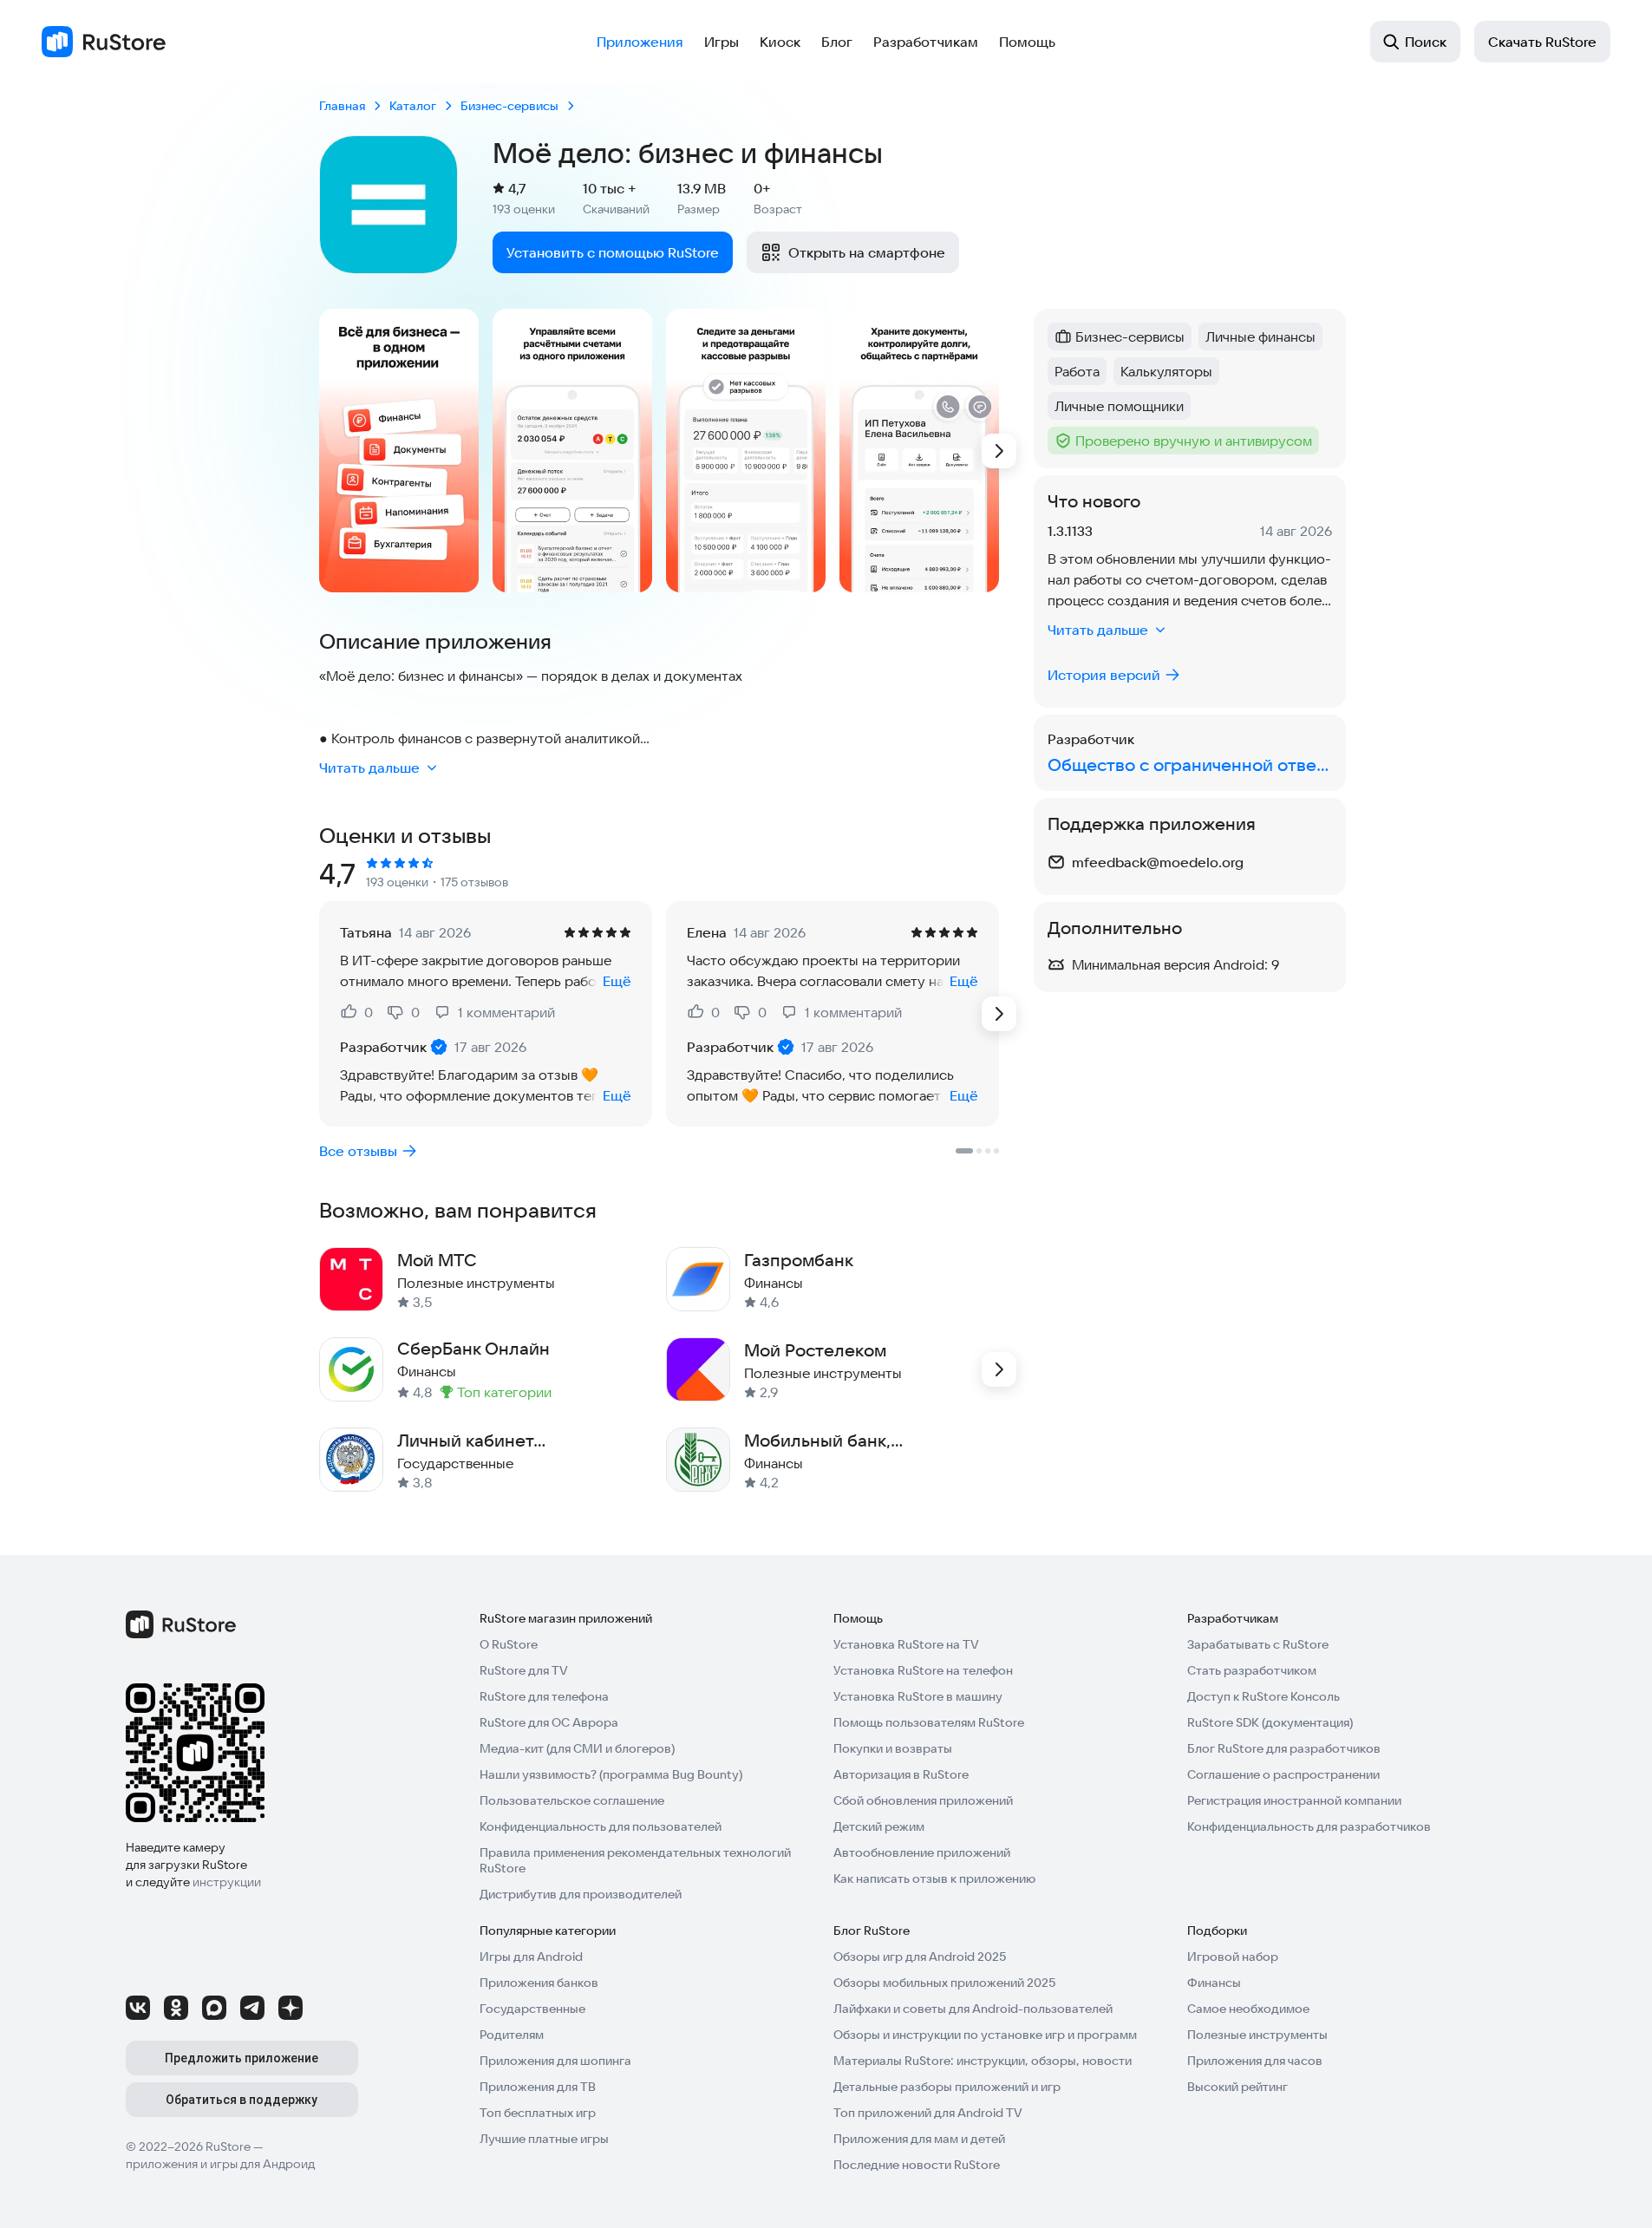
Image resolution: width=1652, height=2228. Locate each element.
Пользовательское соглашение (572, 1800)
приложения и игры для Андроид (220, 2164)
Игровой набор (1233, 1957)
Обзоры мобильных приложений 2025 (944, 1983)
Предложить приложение (242, 2058)
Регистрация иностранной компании (1294, 1800)
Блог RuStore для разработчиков (1284, 1748)
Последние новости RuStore (917, 2165)
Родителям (512, 2035)
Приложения (640, 42)
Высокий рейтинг (1237, 2087)
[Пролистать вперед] (999, 451)
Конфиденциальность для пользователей (601, 1826)
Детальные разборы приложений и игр (947, 2087)
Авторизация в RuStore (901, 1774)
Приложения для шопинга (555, 2061)
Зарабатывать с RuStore (1258, 1644)
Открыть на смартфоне (867, 252)
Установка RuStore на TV (906, 1644)
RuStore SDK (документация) (1270, 1722)
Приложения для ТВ (538, 2087)
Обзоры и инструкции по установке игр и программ (985, 2035)
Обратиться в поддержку (242, 2100)
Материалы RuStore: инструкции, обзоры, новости (983, 2061)
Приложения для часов (1255, 2061)
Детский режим (879, 1826)
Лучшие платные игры (544, 2139)
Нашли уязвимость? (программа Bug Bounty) (611, 1774)
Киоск (780, 42)
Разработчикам (926, 42)
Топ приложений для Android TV (928, 2113)
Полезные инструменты (1257, 2035)
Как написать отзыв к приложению (934, 1878)
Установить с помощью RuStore (613, 252)
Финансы (1214, 1983)
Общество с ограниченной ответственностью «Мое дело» (1190, 764)
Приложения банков (539, 1983)
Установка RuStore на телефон (923, 1670)
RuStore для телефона (544, 1696)
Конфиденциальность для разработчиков (1309, 1826)
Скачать (1542, 42)
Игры (722, 42)
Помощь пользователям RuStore (929, 1722)
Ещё (617, 981)
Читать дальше (369, 768)
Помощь (1027, 42)
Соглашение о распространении (1283, 1774)
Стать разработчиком (1252, 1670)
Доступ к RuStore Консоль (1263, 1696)
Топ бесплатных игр (538, 2113)
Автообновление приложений (922, 1852)
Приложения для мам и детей (919, 2139)
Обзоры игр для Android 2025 (920, 1957)
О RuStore (509, 1644)
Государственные (532, 2009)
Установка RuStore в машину (918, 1696)
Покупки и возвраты (893, 1748)
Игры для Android (531, 1957)
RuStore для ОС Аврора (549, 1722)
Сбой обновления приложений (923, 1800)
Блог (837, 42)
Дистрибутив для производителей (581, 1894)
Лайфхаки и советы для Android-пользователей (973, 2009)
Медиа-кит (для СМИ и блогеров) (577, 1748)
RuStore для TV (524, 1670)
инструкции (227, 1882)
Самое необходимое (1248, 2009)
